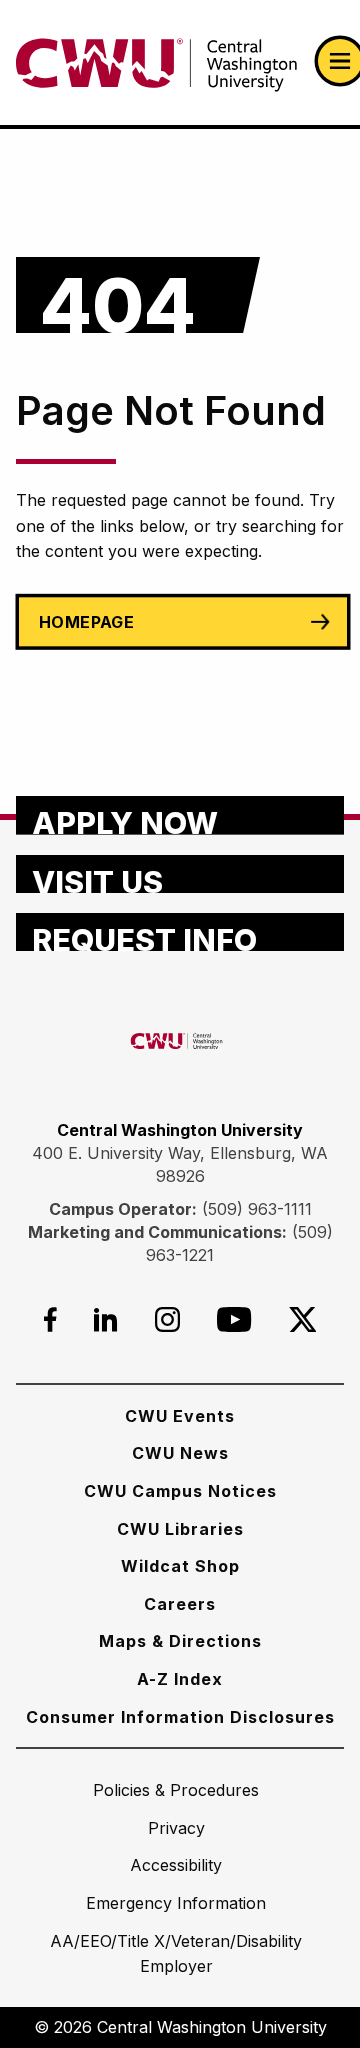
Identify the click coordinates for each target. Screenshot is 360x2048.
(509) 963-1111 (257, 1209)
